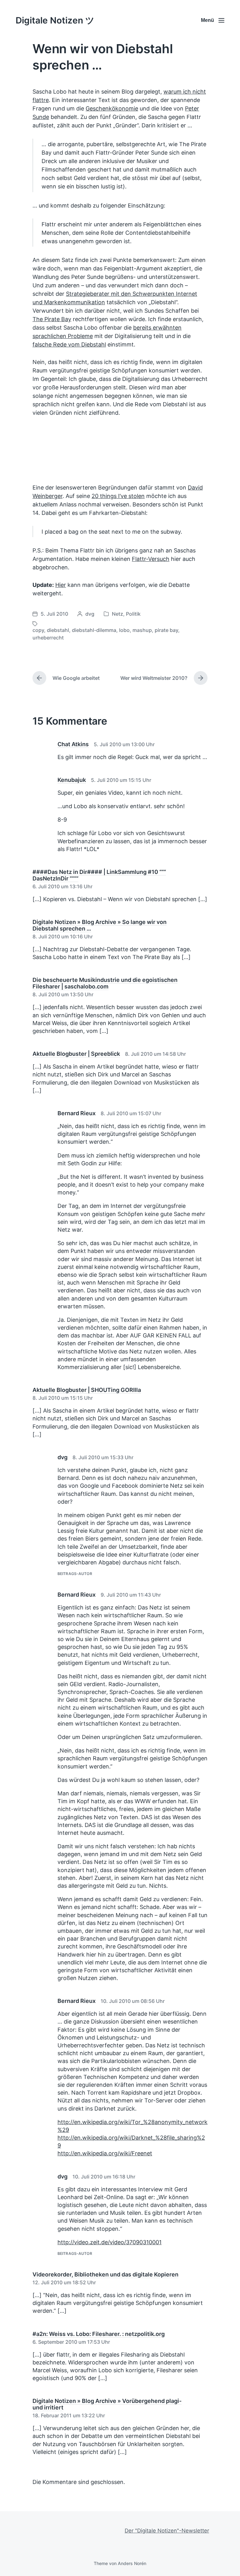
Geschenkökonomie (112, 108)
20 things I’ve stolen (118, 496)
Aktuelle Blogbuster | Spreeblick (76, 1054)
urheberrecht (48, 638)
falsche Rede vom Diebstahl (69, 344)
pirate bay (166, 630)
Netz (117, 614)
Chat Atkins (73, 744)
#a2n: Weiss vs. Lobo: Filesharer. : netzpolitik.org (99, 2334)
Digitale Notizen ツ (55, 20)
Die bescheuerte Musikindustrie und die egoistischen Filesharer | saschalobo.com (105, 983)
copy (38, 630)
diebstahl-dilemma (94, 630)
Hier (61, 585)
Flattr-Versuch (151, 559)
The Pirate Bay (52, 319)
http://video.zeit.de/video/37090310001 (110, 2242)
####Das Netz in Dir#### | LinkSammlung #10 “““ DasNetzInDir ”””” (99, 875)
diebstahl (58, 630)
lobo (124, 630)
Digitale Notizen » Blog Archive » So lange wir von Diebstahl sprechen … (100, 925)
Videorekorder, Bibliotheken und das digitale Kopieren (105, 2274)
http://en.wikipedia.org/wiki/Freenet (105, 2153)
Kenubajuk (72, 780)
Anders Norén (132, 2563)
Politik (133, 614)
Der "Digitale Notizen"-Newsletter (167, 2531)
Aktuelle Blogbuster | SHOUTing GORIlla (87, 1390)
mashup (142, 630)
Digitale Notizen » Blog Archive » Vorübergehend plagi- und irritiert (107, 2404)
